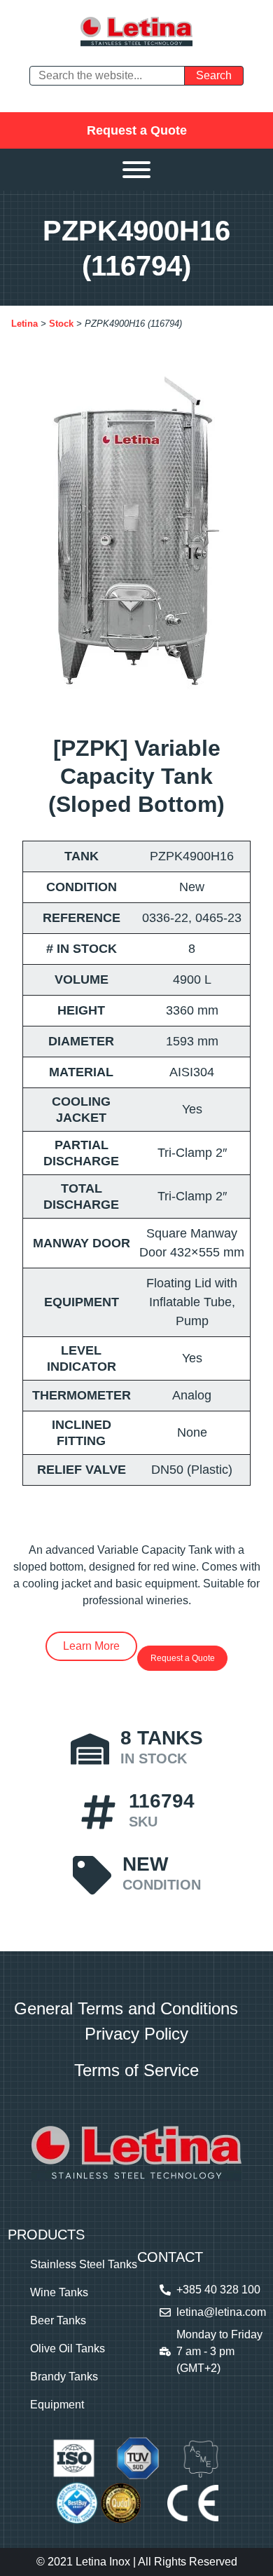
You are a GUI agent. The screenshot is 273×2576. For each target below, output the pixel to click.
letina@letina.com (221, 2312)
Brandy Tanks (64, 2377)
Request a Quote (137, 130)
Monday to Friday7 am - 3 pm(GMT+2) (219, 2351)
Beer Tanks (58, 2320)
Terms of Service (136, 2070)
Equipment (57, 2405)
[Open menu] (136, 170)
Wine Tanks (59, 2292)
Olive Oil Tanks (68, 2348)
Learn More (91, 1646)
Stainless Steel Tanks (84, 2264)
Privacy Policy (136, 2034)
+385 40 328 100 (218, 2290)
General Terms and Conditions (126, 2008)
